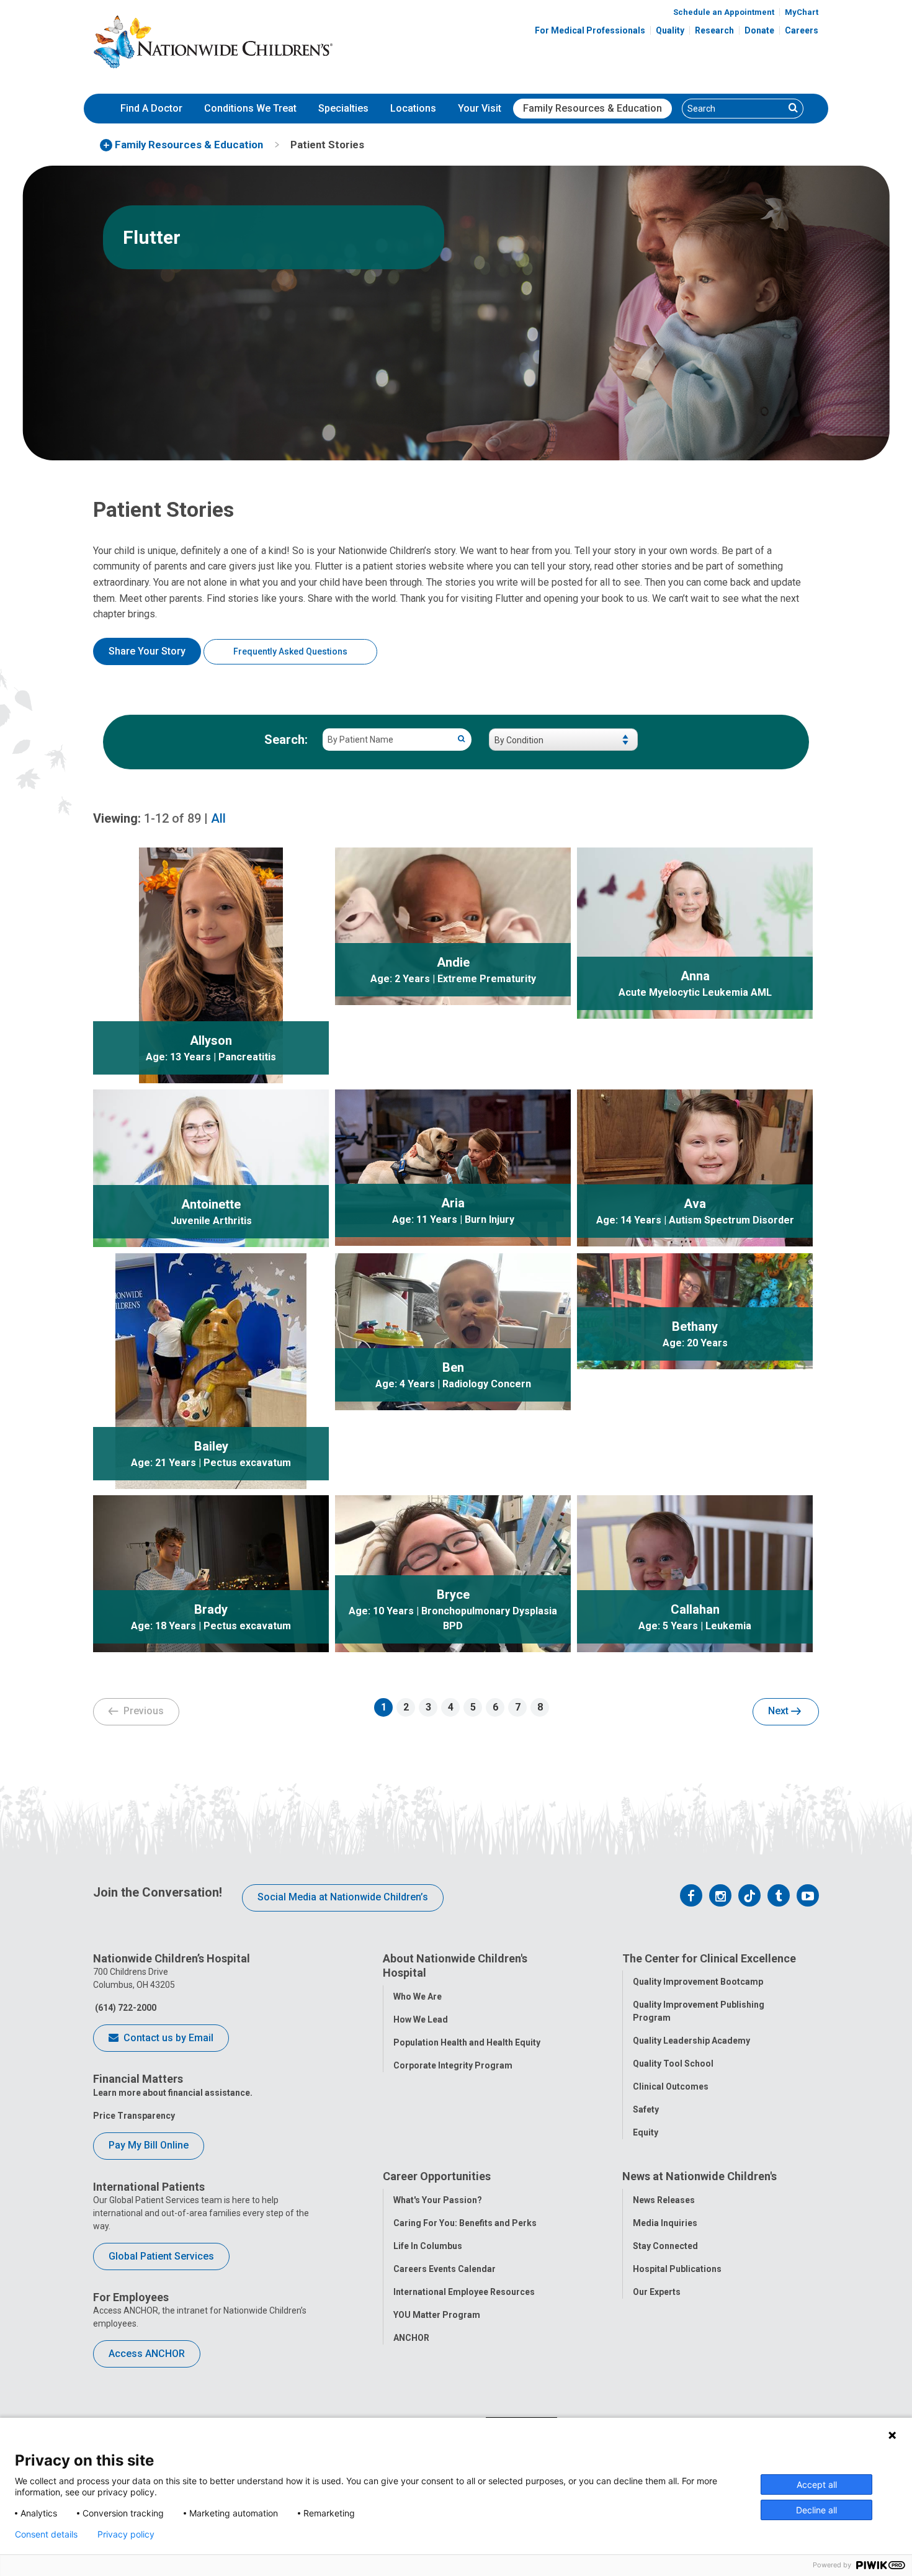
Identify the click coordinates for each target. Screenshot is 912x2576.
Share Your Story (147, 651)
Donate (759, 30)
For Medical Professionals (590, 30)
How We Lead (421, 2019)
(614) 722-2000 (125, 2008)
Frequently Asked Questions (290, 651)
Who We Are (418, 1997)
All (218, 818)
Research (714, 30)
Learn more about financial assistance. (173, 2093)
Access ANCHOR (147, 2354)
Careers (802, 30)
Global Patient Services (161, 2256)
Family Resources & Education (592, 108)
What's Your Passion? (438, 2200)
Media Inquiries (665, 2223)
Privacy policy (126, 2534)
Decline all (816, 2510)
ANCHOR (411, 2338)
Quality (670, 30)
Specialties (343, 108)
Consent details (46, 2534)
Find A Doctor (151, 108)
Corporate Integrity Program (453, 2065)
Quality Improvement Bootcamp (698, 1982)
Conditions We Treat (250, 108)
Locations (413, 108)
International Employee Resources (464, 2292)
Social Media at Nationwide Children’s (343, 1897)
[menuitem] (151, 109)
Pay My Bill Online (149, 2145)
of (172, 818)
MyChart (802, 12)
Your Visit (480, 108)
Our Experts (657, 2292)
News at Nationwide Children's (700, 2176)
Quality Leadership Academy (691, 2041)
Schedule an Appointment (724, 12)
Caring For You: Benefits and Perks (465, 2223)
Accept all (817, 2484)
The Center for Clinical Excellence (709, 1958)
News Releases (664, 2200)
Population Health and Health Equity (467, 2042)
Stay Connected (665, 2246)
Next (780, 1711)
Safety (646, 2109)
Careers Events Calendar (445, 2269)
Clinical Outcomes (671, 2086)
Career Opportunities (437, 2176)
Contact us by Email (167, 2038)
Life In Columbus (428, 2246)
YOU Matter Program (437, 2315)
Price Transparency (134, 2116)
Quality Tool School (673, 2064)
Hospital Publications (677, 2269)
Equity (646, 2132)
